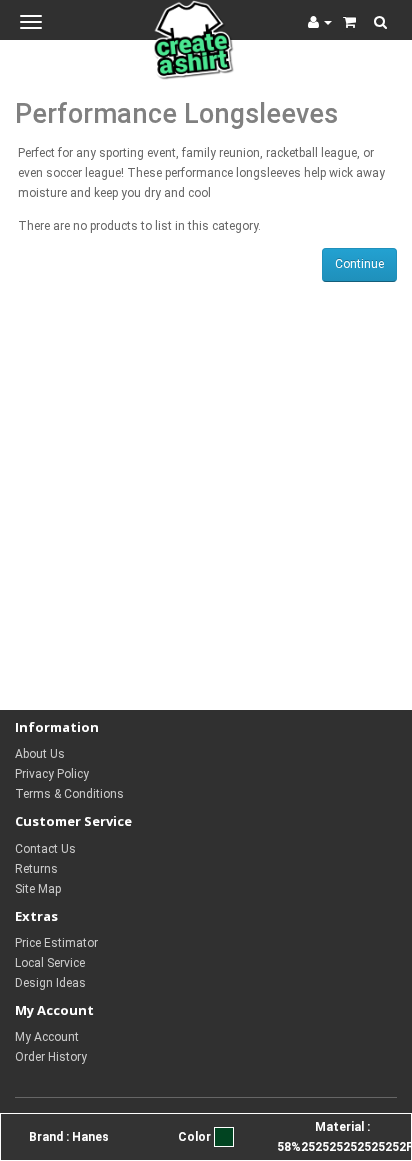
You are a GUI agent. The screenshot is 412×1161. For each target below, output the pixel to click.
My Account (47, 1037)
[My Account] (320, 22)
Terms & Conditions (69, 794)
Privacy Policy (52, 774)
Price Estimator (56, 943)
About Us (40, 754)
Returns (36, 869)
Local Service (50, 963)
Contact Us (45, 849)
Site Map (38, 889)
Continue (359, 264)
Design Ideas (50, 983)
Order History (51, 1057)
